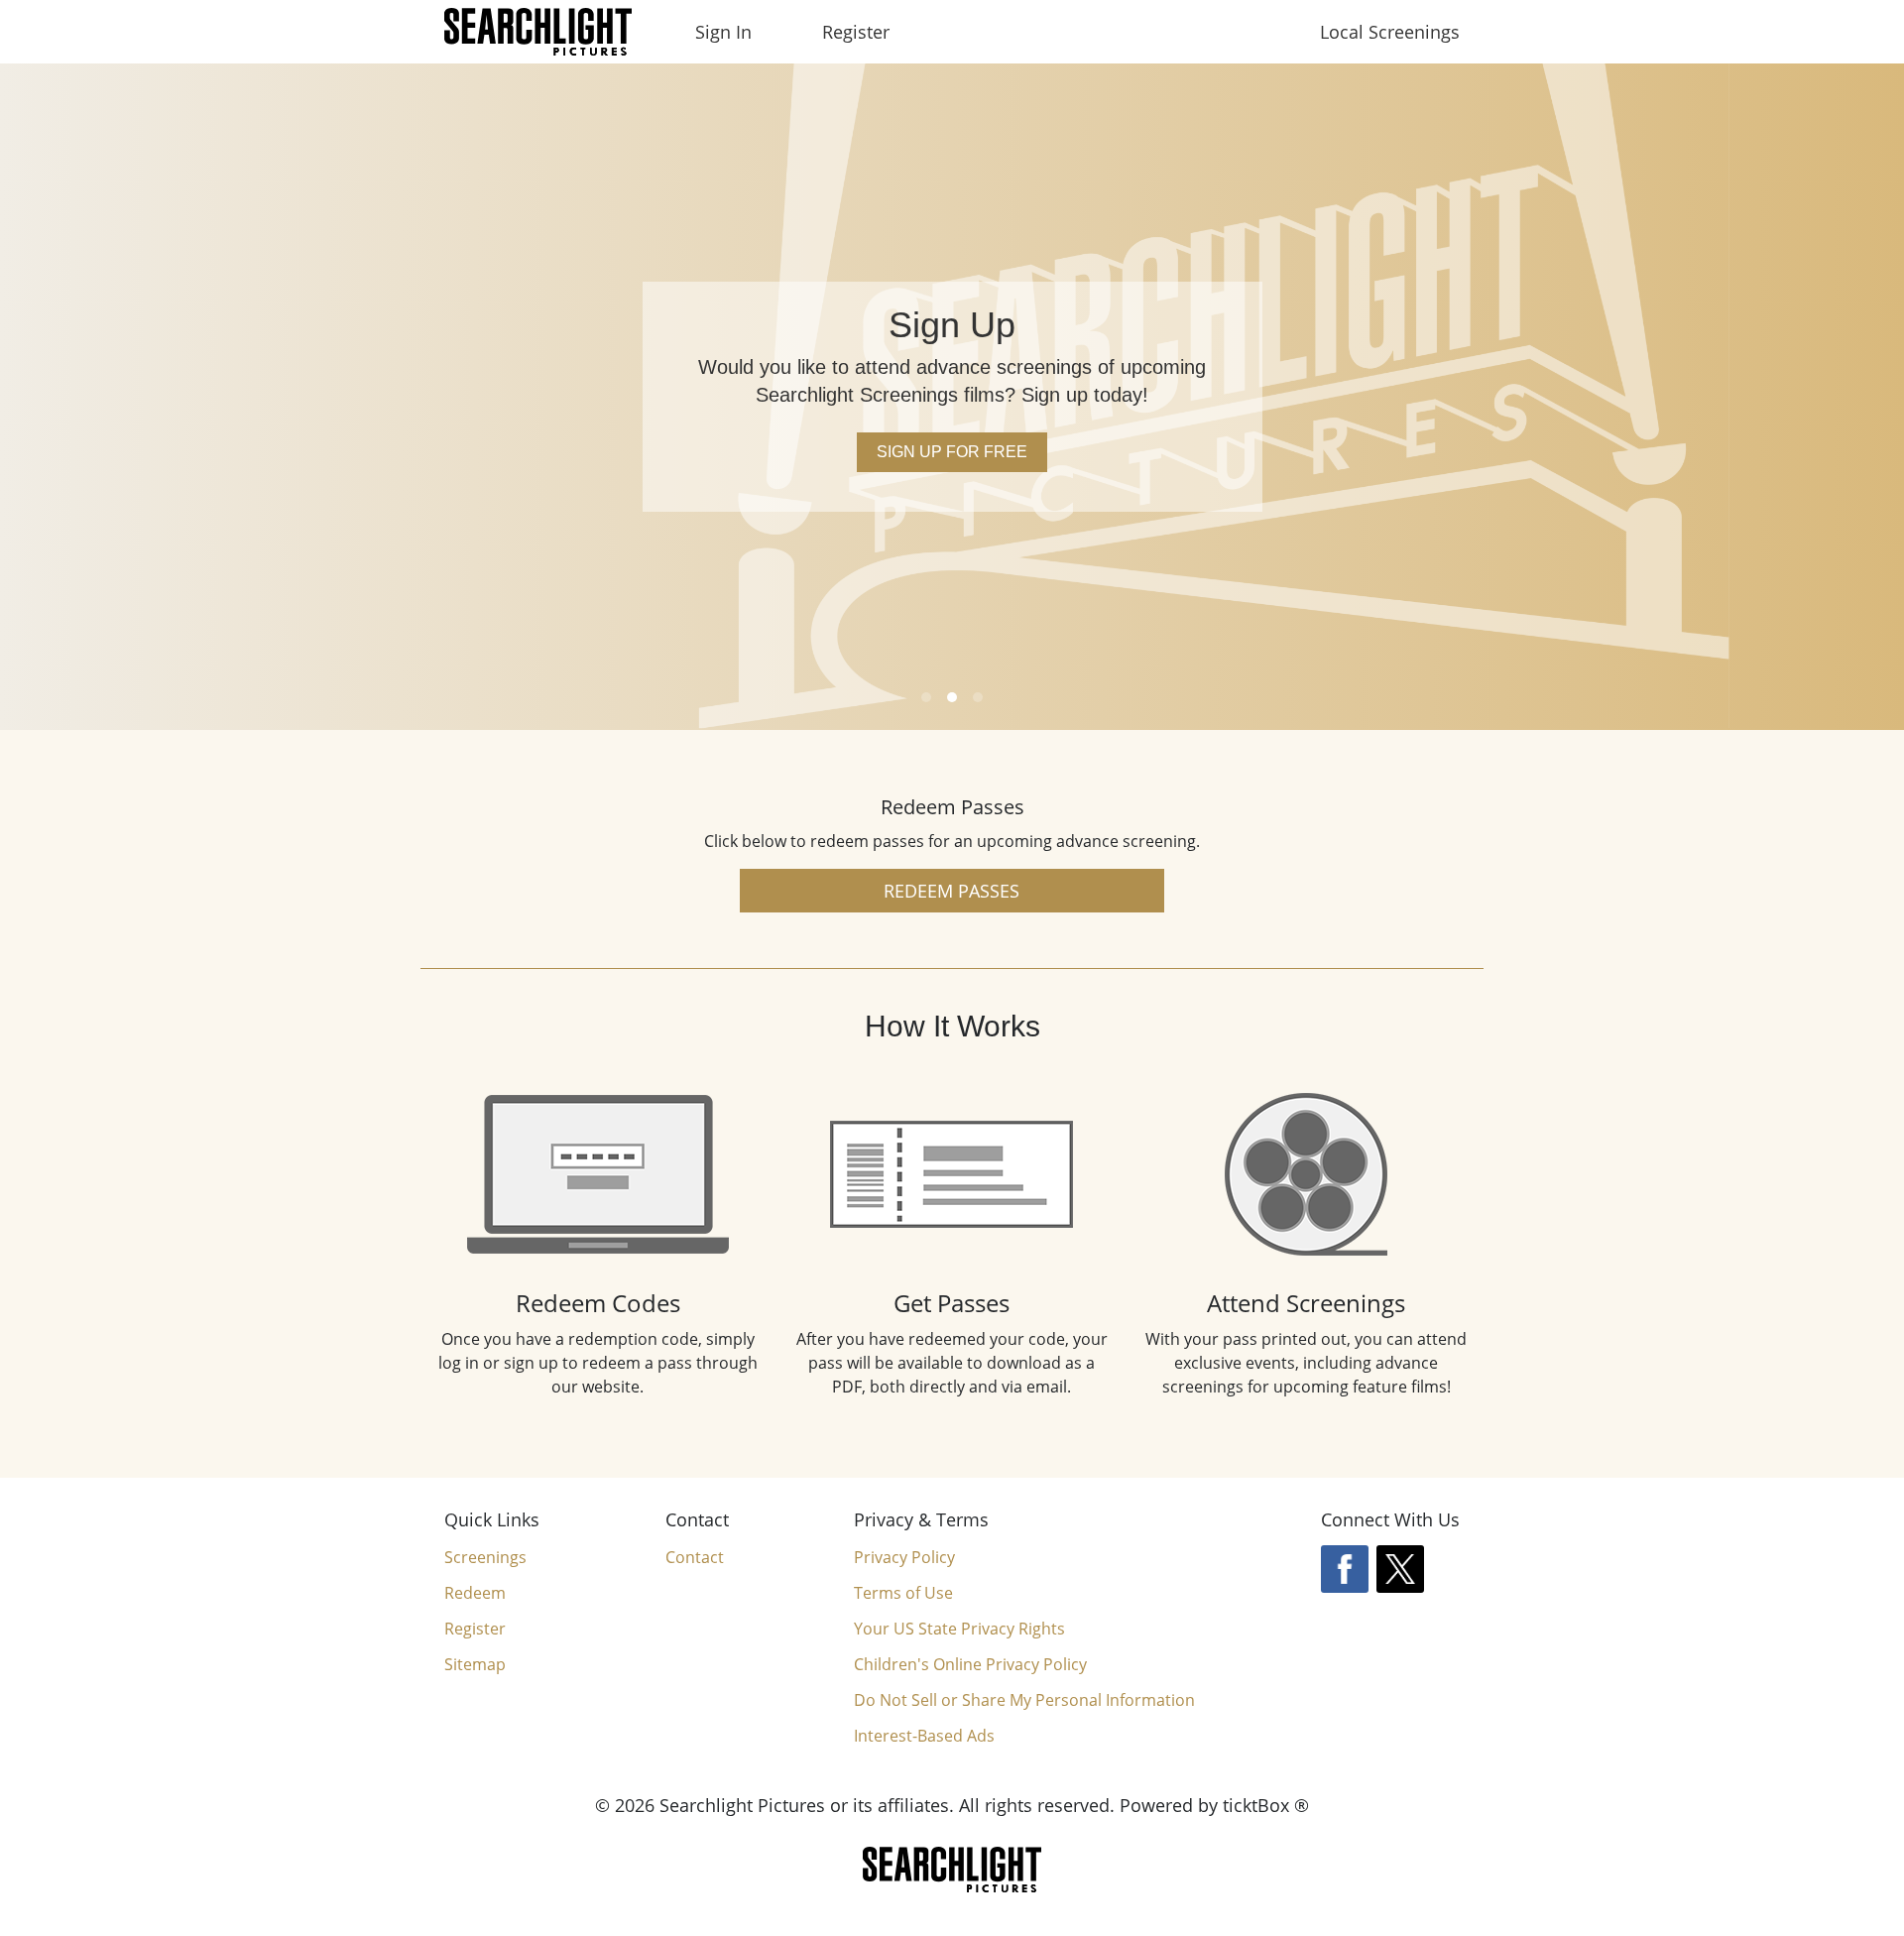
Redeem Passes (952, 891)
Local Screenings (1390, 32)
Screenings (485, 1557)
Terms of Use (903, 1593)
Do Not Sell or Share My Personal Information (1024, 1700)
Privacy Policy (904, 1557)
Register (856, 32)
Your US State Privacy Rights (959, 1629)
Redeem (475, 1593)
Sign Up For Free (952, 452)
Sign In (723, 32)
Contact (695, 1557)
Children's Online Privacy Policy (970, 1664)
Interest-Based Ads (924, 1736)
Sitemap (475, 1664)
